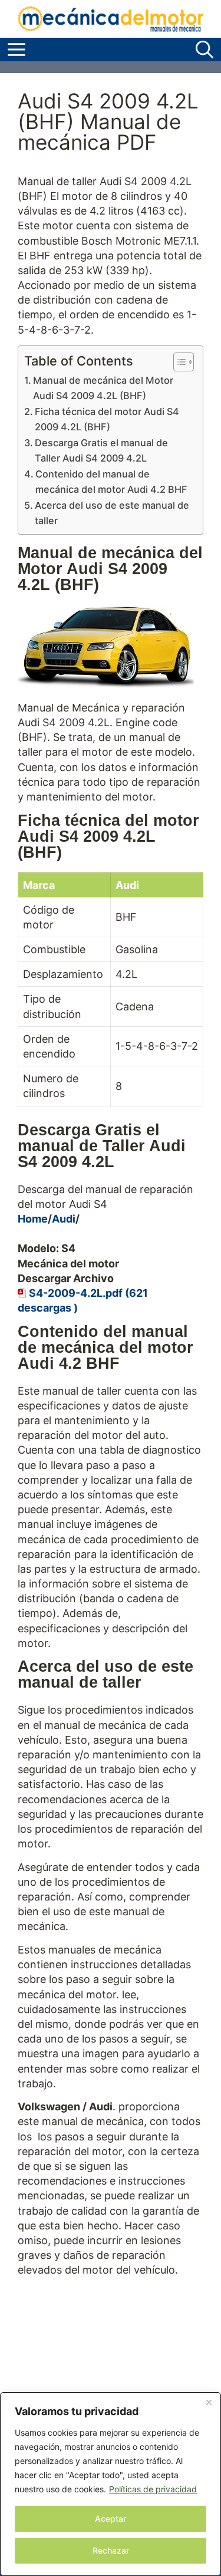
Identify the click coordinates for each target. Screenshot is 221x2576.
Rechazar (111, 2550)
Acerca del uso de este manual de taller (112, 513)
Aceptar (111, 2519)
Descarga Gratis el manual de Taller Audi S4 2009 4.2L (101, 450)
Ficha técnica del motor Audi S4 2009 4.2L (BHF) (107, 419)
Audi (64, 1219)
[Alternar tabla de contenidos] (178, 362)
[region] (111, 2484)
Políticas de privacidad (153, 2489)
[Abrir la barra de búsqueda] (204, 50)
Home (33, 1219)
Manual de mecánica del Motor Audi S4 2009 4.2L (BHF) (103, 388)
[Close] (209, 2402)
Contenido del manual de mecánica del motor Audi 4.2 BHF (111, 482)
